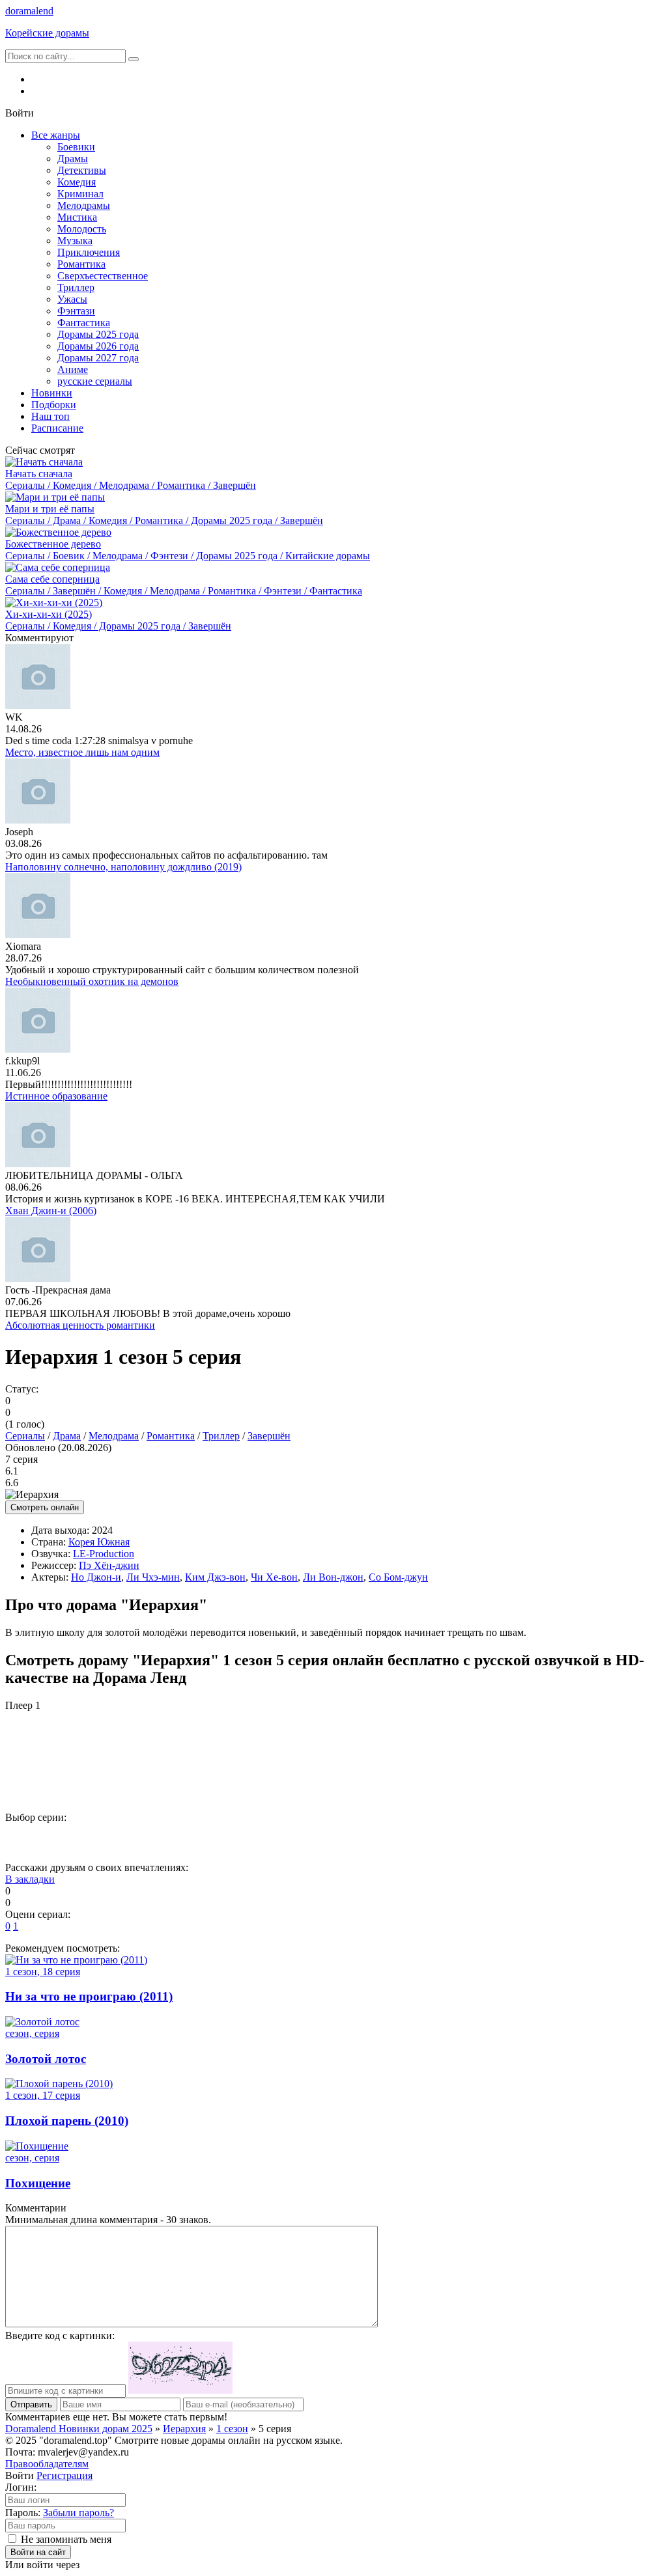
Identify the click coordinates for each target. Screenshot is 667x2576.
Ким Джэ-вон (215, 1577)
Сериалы (25, 1436)
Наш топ (50, 416)
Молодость (82, 229)
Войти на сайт (38, 2552)
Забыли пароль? (78, 2513)
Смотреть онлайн (45, 1507)
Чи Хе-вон (274, 1577)
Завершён (269, 1436)
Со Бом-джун (398, 1577)
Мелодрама (114, 1436)
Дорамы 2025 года (98, 334)
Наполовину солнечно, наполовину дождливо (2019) (123, 867)
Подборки (54, 405)
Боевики (76, 147)
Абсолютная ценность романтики (80, 1325)
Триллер (76, 287)
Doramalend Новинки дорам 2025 (79, 2429)
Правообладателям (47, 2464)
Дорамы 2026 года (98, 346)
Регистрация (64, 2475)
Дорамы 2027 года (98, 358)
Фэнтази (76, 311)
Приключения (89, 252)
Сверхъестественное (103, 276)
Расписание (57, 428)
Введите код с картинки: (60, 2335)
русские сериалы (95, 381)
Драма (67, 1436)
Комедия (77, 182)
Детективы (82, 170)
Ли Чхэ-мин (153, 1577)
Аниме (73, 369)
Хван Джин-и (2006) (51, 1211)
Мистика (77, 217)
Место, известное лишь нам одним (82, 752)
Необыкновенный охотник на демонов (92, 981)
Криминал (80, 194)
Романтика (81, 264)
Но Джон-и (96, 1577)
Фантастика (84, 323)
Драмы (73, 159)
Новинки (52, 393)
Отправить (31, 2404)
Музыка (75, 241)
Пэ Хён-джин (109, 1565)
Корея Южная (99, 1542)
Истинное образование (56, 1096)
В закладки (30, 1879)
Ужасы (72, 299)
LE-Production (104, 1554)
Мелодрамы (84, 205)
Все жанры (56, 135)
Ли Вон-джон (333, 1577)
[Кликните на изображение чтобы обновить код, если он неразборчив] (180, 2390)
